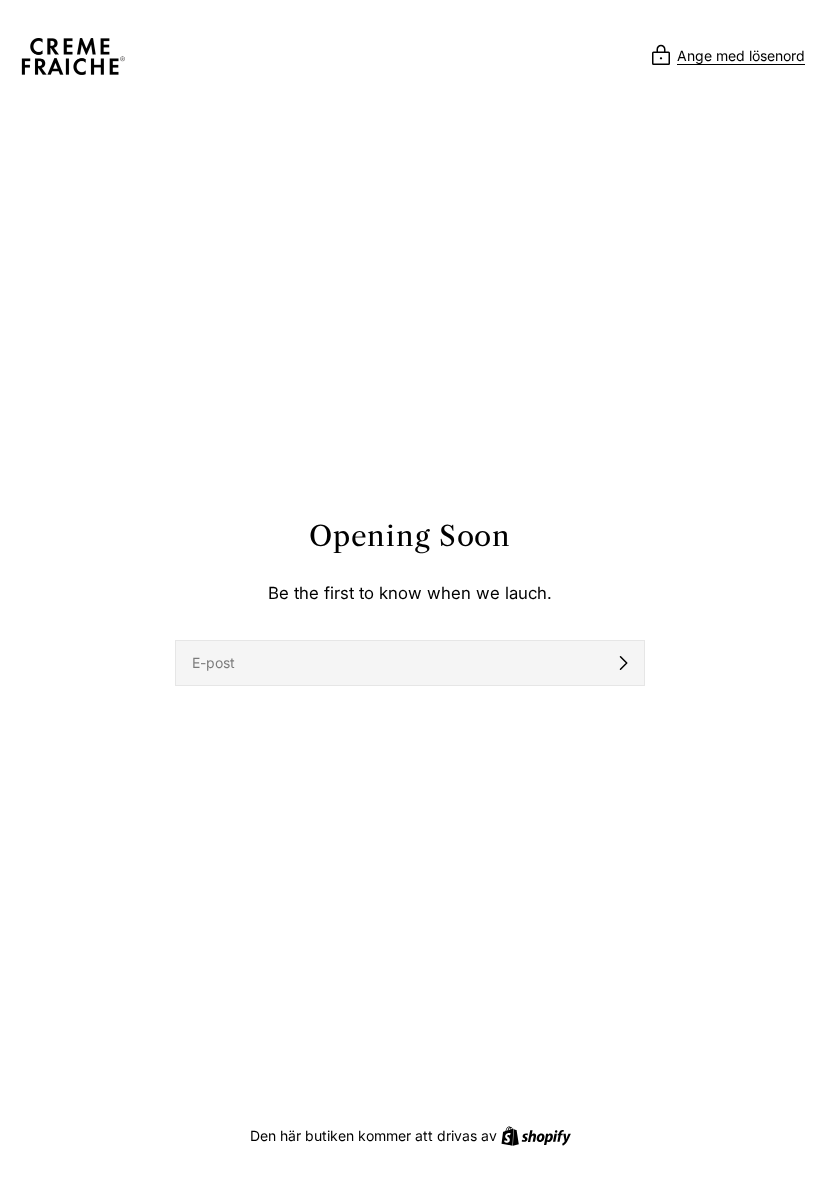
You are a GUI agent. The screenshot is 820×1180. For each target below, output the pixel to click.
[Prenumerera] (623, 663)
